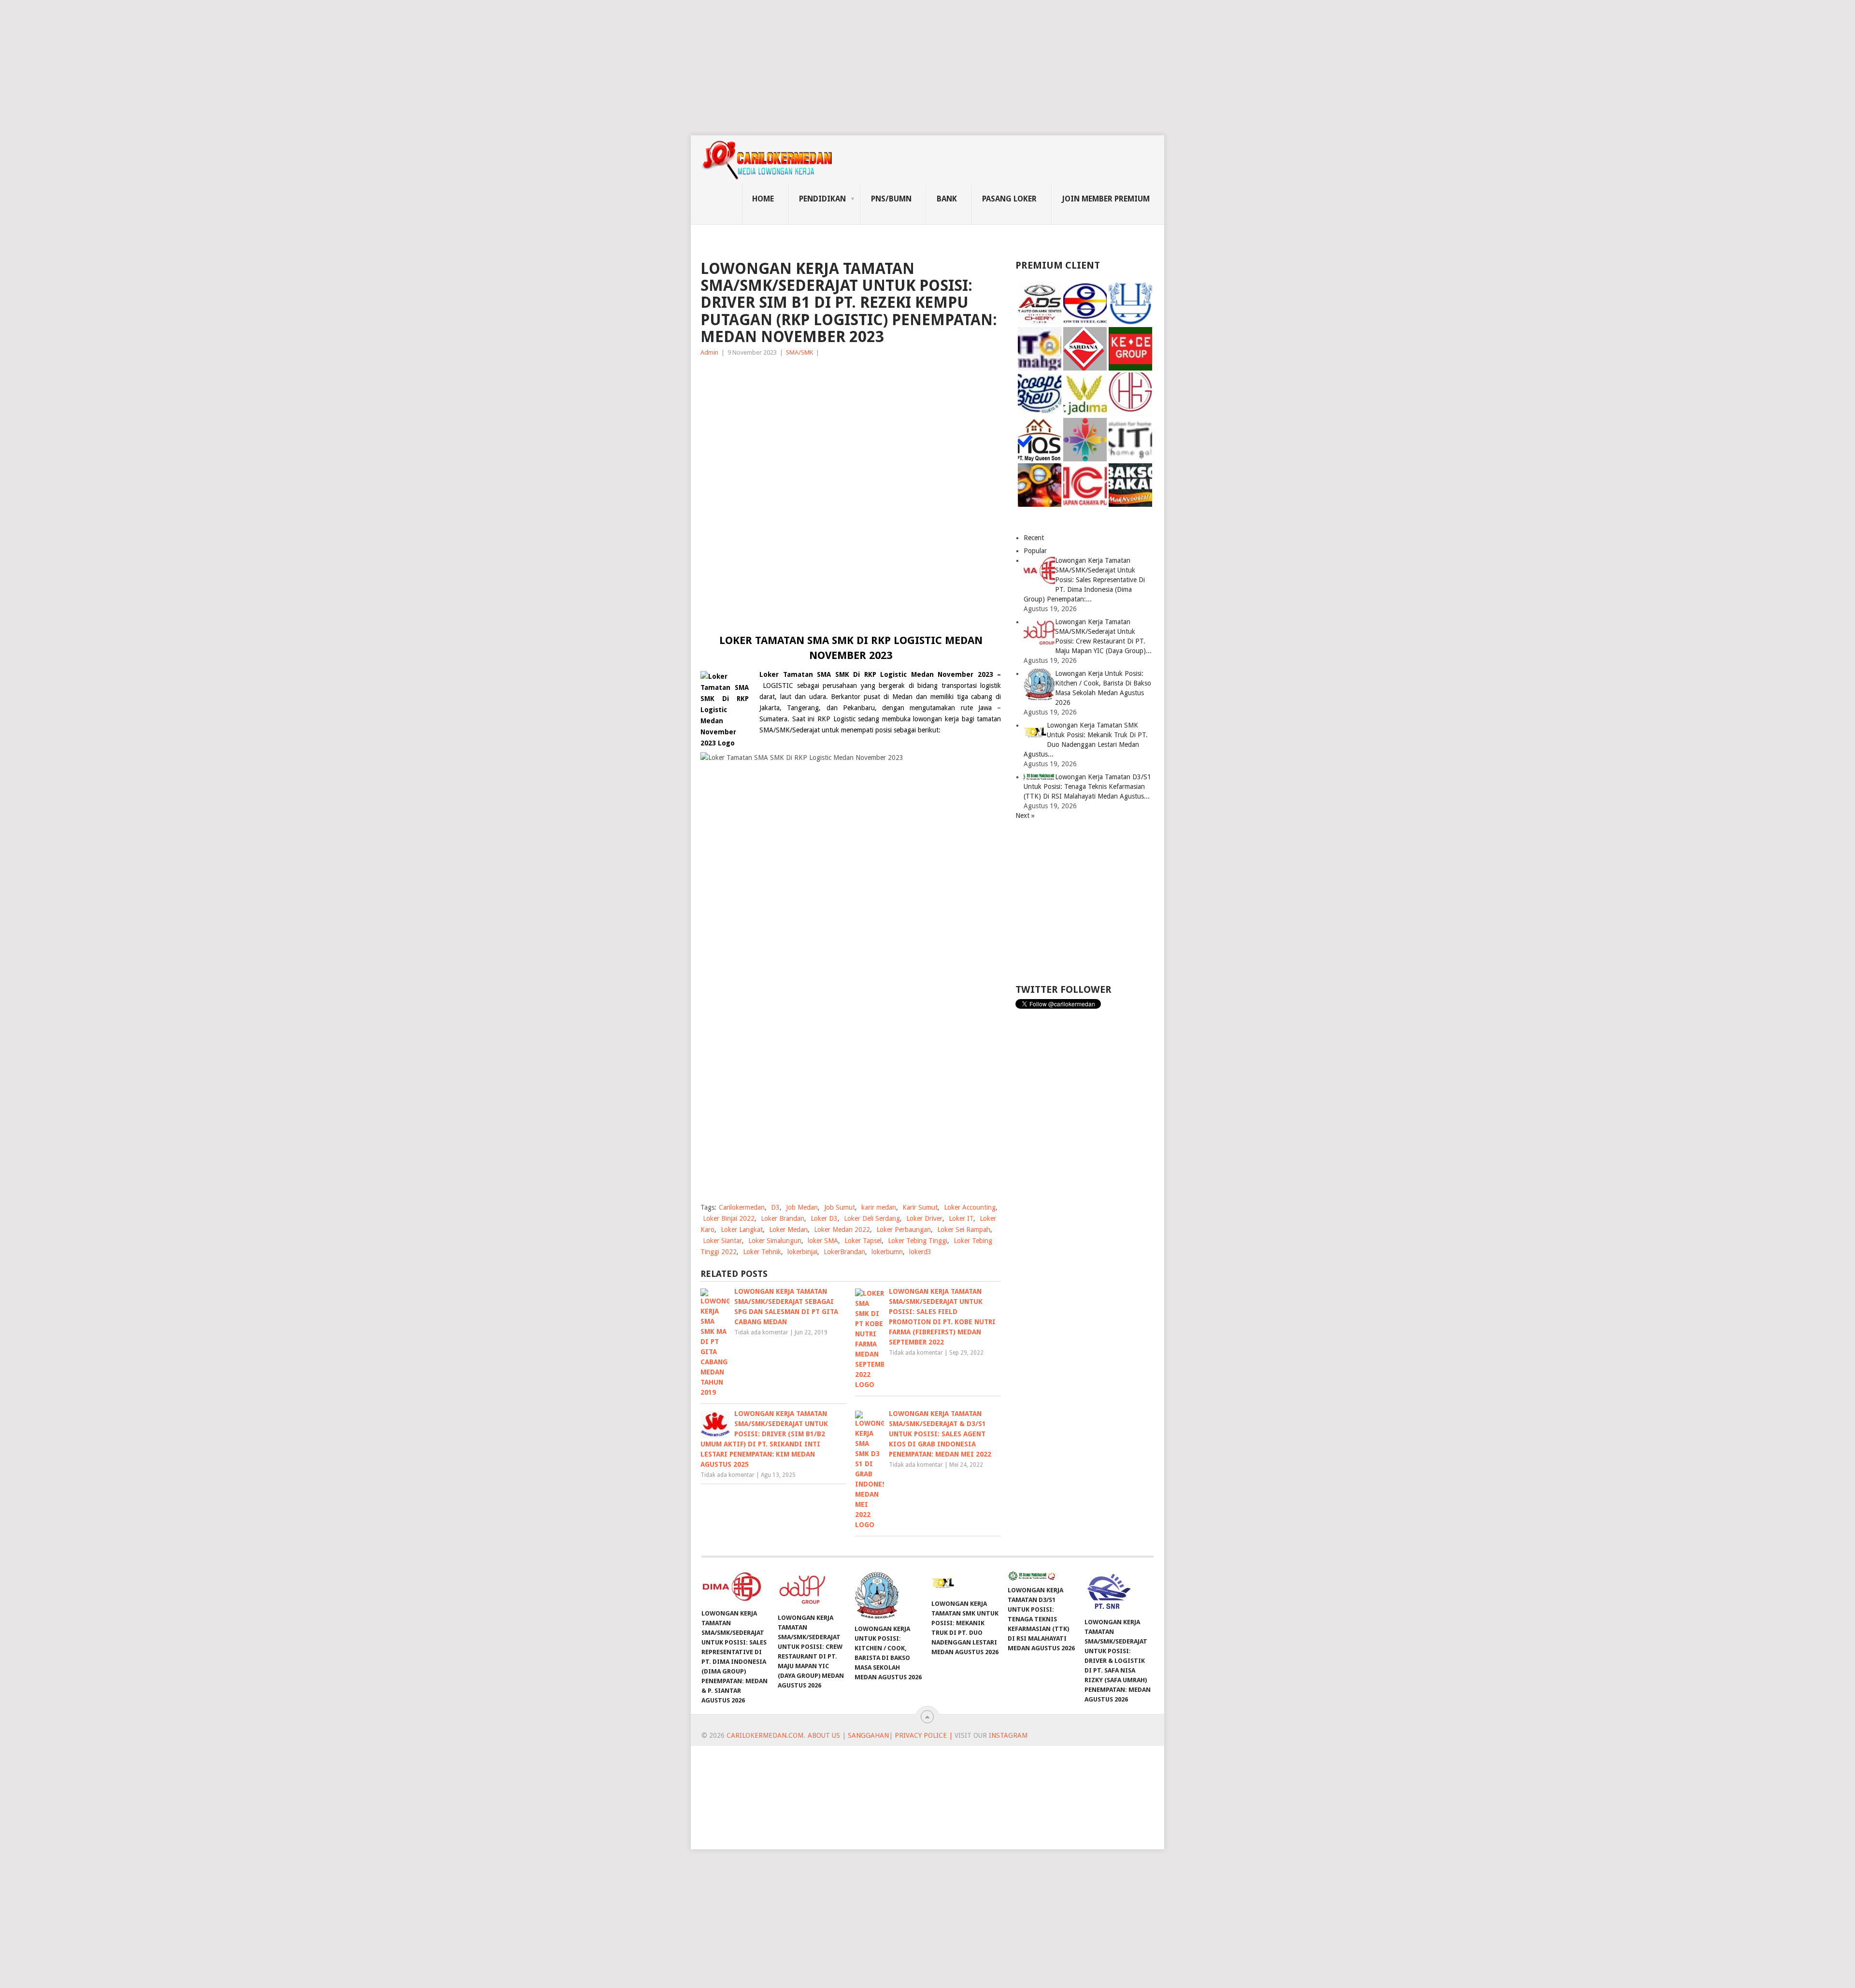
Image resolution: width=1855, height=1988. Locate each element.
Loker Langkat (742, 1230)
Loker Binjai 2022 (729, 1218)
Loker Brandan (783, 1218)
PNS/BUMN (891, 199)
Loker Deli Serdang (872, 1218)
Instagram (1008, 1735)
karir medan (879, 1207)
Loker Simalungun (775, 1241)
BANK (947, 199)
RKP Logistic (835, 719)
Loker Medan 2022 (842, 1230)
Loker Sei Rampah (964, 1230)
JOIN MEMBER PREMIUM (1106, 199)
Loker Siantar (722, 1241)
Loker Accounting (970, 1207)
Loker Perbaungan (904, 1230)
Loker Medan (788, 1230)
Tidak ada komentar (761, 1332)
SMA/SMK (799, 352)
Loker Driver (924, 1218)
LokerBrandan (844, 1252)
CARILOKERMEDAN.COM (765, 1735)
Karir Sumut (920, 1207)
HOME (763, 199)
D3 (775, 1207)
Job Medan (802, 1207)
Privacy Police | (923, 1735)
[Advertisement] (290, 68)
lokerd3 (920, 1252)
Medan (902, 697)
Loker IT (961, 1218)
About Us (824, 1735)
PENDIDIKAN (822, 199)
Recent (1034, 538)
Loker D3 (824, 1218)
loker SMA (823, 1241)
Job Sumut (840, 1207)
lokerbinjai (802, 1252)
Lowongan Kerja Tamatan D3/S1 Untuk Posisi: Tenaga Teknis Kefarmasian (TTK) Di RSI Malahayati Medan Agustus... (1087, 787)
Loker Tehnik (762, 1252)
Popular (1035, 551)
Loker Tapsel (863, 1241)
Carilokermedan (742, 1207)
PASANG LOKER (1009, 199)
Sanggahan (868, 1735)
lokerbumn (887, 1252)
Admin (709, 352)
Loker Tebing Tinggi (918, 1241)
